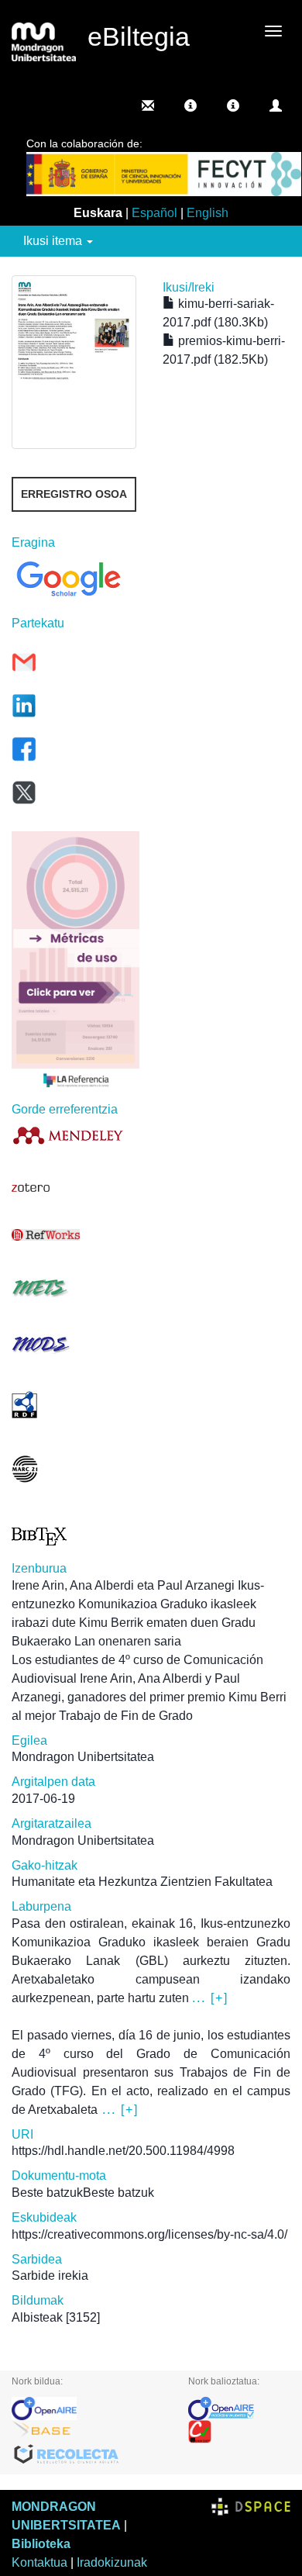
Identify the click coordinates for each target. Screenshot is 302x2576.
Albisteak (37, 2317)
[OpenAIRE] (88, 2409)
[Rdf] (75, 1405)
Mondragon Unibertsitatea (83, 1757)
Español (154, 213)
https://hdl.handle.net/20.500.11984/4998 (123, 2151)
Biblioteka (41, 2544)
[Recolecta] (88, 2455)
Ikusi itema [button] (54, 241)
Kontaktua (39, 2562)
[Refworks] (75, 1235)
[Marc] (75, 1469)
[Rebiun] (240, 2432)
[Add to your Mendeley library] (75, 1135)
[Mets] (75, 1288)
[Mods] (75, 1344)
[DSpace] (251, 2507)
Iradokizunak (112, 2562)
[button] (190, 105)
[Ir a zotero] (75, 1188)
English (208, 213)
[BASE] (88, 2432)
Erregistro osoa (74, 494)
